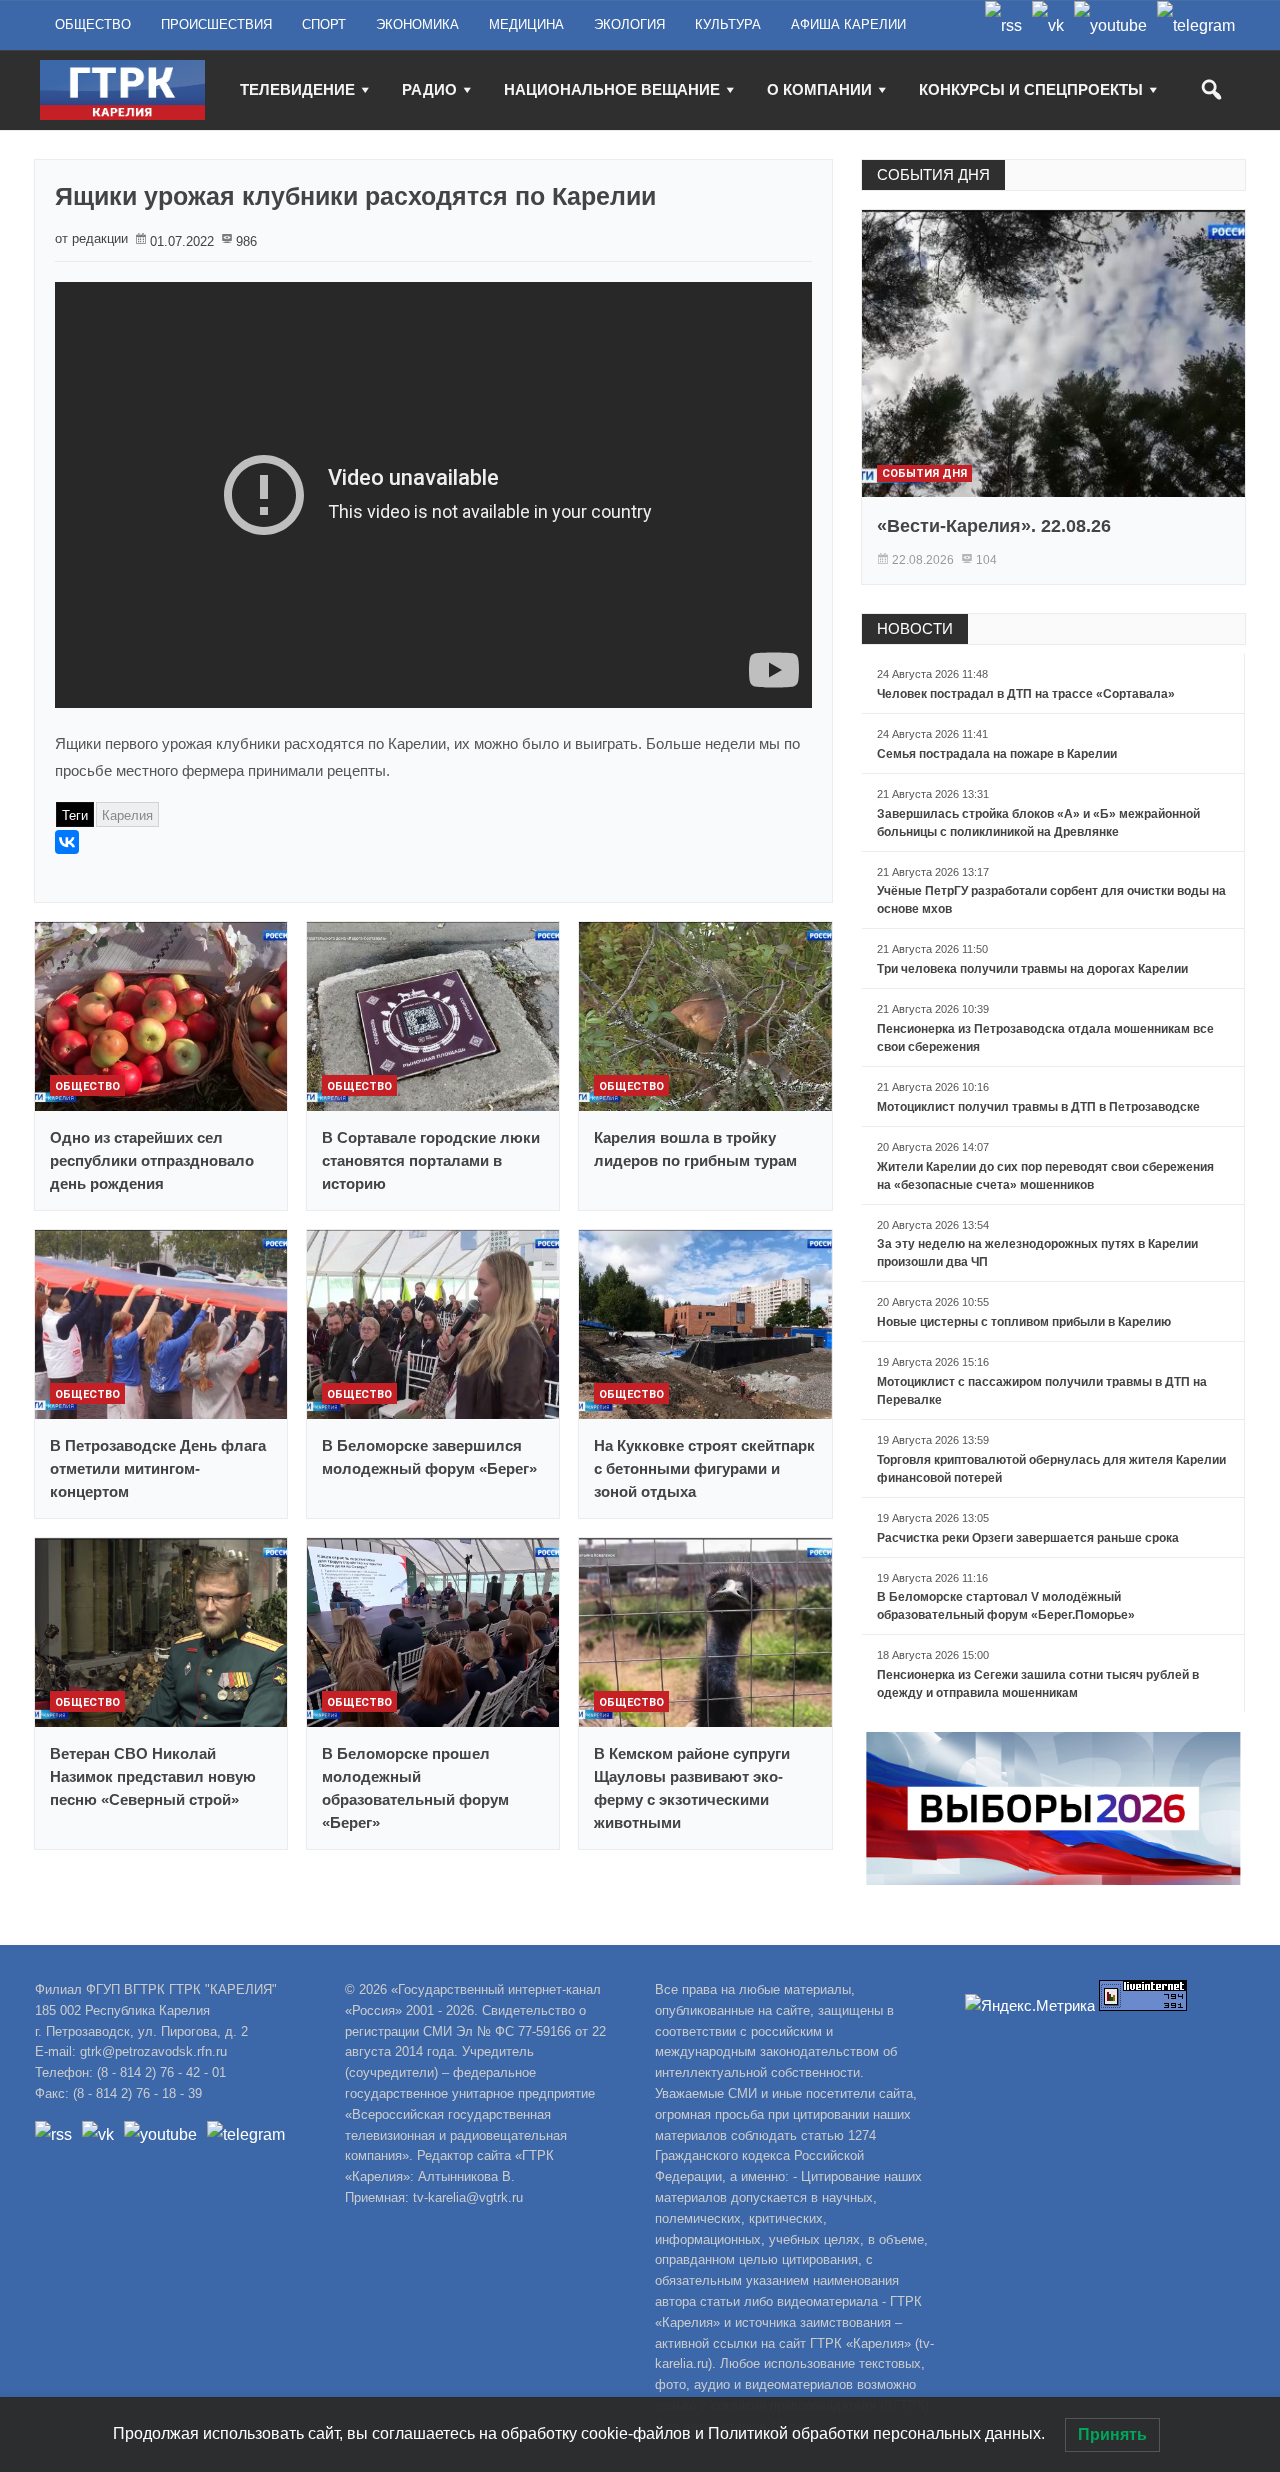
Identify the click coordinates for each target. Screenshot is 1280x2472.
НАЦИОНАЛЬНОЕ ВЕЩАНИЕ (612, 89)
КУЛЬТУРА (728, 24)
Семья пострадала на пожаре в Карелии (997, 754)
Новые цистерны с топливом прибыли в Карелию (1024, 1322)
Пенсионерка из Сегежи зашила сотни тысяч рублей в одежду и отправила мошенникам (1038, 1684)
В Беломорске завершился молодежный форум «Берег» (429, 1457)
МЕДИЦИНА (526, 24)
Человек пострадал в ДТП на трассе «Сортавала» (1026, 694)
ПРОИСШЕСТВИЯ (216, 24)
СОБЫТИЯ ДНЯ (933, 174)
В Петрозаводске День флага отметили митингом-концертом (158, 1468)
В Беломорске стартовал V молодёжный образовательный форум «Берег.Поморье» (1006, 1606)
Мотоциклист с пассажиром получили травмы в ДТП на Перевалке (1042, 1391)
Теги (75, 815)
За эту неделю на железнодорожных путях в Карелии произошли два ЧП (1037, 1253)
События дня (924, 473)
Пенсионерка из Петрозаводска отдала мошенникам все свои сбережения (1045, 1038)
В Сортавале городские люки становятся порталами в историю (431, 1160)
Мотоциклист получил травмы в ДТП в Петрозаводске (1038, 1107)
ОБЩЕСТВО (93, 24)
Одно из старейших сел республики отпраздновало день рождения (152, 1160)
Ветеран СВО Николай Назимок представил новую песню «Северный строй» (153, 1776)
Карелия (127, 815)
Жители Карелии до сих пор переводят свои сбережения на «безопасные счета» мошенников (1045, 1176)
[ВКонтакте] (67, 842)
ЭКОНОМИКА (417, 24)
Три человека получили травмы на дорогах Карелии (1032, 969)
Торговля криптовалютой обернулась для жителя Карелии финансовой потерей (1051, 1469)
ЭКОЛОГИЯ (629, 24)
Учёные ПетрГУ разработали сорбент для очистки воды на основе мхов (1051, 900)
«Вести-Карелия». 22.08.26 (994, 526)
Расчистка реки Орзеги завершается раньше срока (1028, 1538)
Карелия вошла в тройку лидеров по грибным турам (695, 1149)
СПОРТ (324, 24)
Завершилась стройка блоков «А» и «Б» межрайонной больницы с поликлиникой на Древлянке (1038, 823)
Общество (87, 1086)
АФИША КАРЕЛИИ (848, 24)
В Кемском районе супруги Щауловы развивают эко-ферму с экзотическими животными (692, 1788)
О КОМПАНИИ (819, 89)
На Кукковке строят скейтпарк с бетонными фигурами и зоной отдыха (704, 1468)
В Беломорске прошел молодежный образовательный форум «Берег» (415, 1788)
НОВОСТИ (915, 628)
